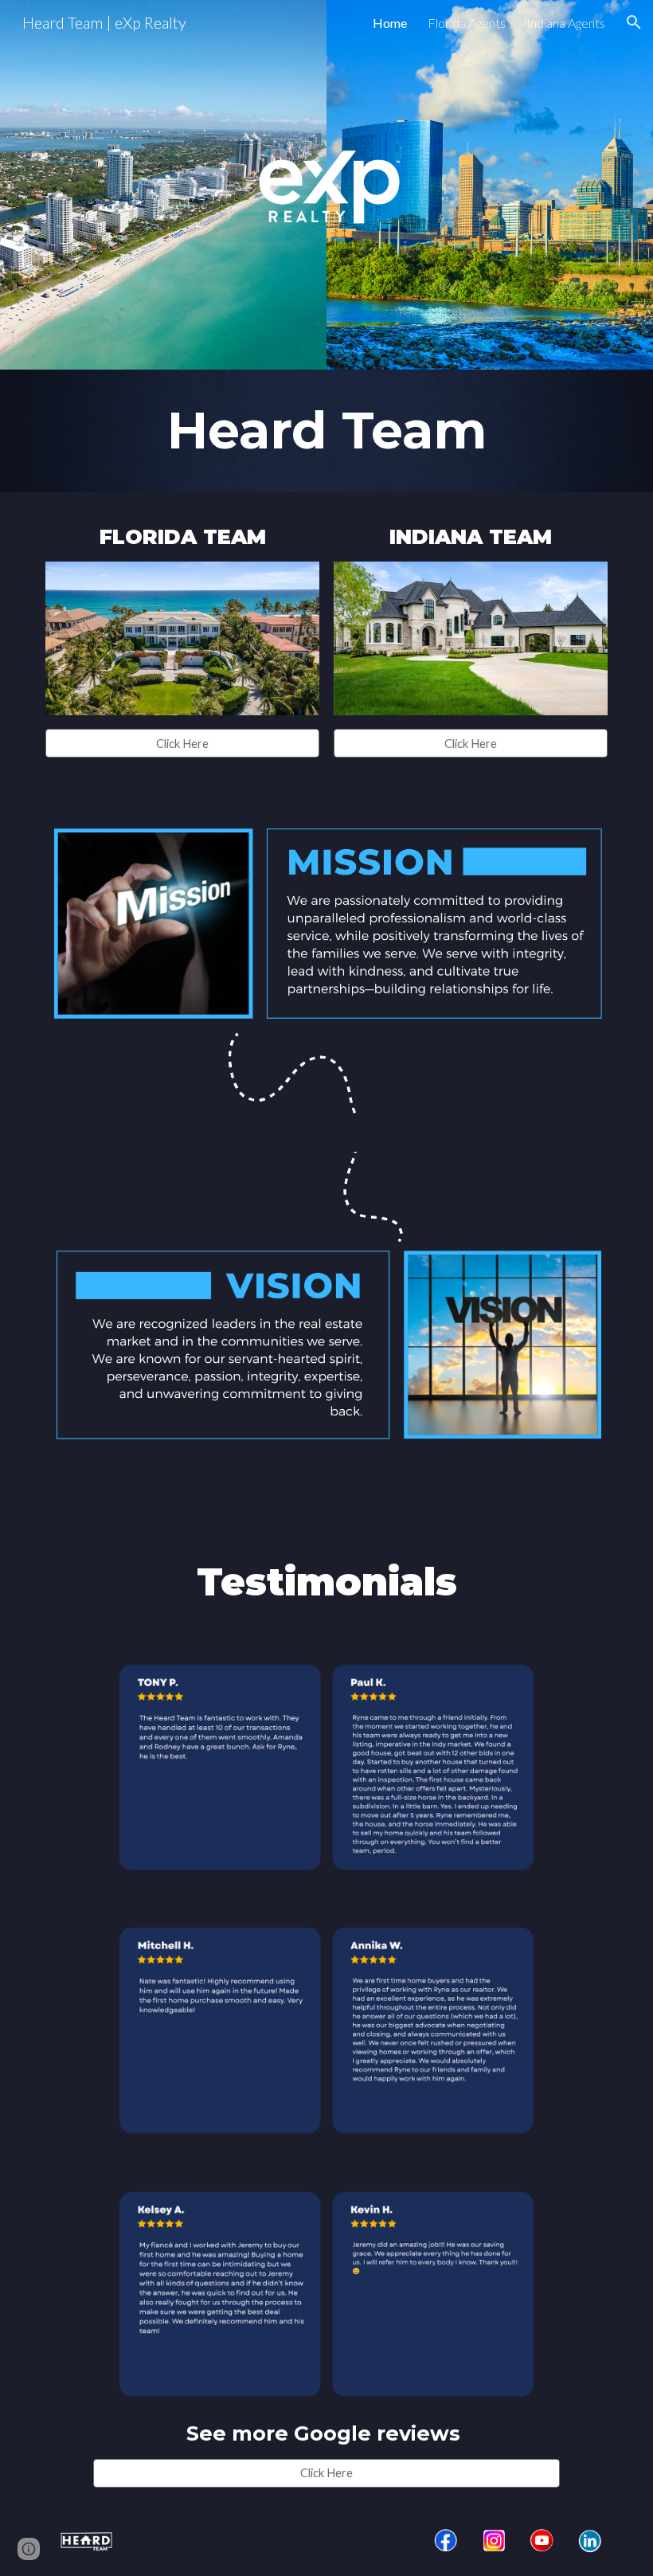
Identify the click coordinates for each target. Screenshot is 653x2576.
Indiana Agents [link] (566, 23)
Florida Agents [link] (467, 23)
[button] (634, 22)
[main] (326, 431)
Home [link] (390, 23)
